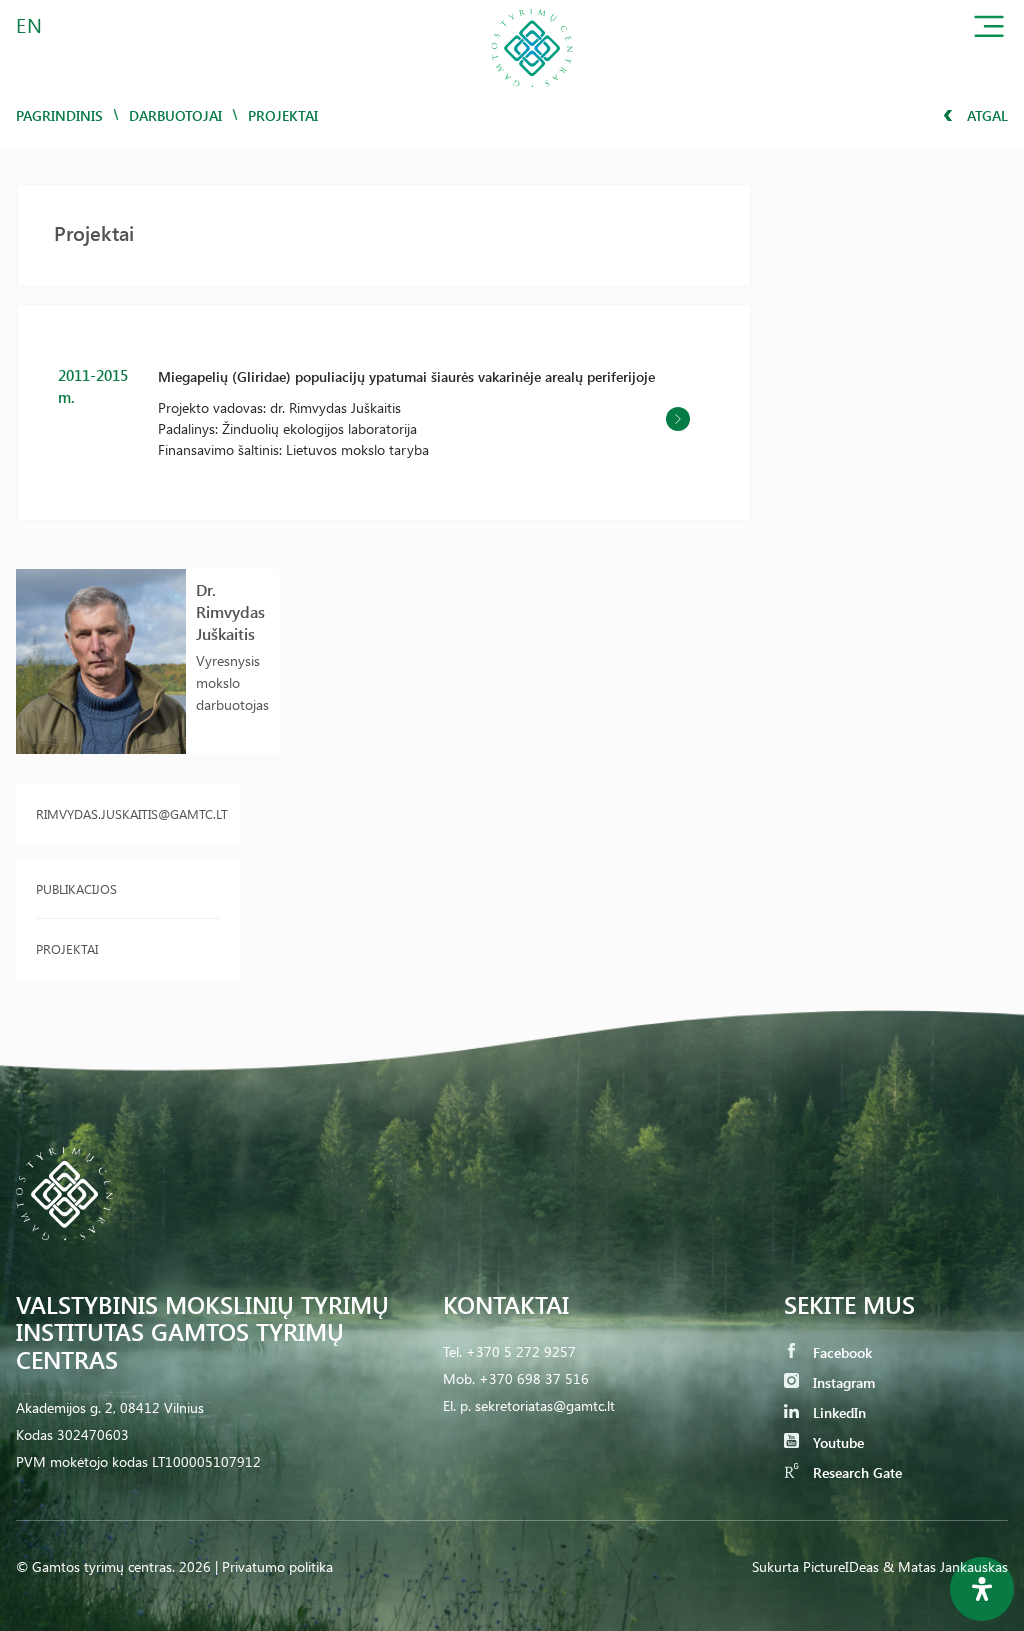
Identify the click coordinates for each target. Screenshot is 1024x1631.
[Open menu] (989, 30)
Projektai (67, 948)
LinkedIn (837, 1412)
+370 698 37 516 (534, 1378)
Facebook (840, 1352)
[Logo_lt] (532, 93)
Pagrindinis (59, 115)
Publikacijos (76, 888)
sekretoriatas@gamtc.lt (545, 1405)
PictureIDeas (841, 1566)
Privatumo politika (277, 1566)
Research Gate (855, 1472)
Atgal (985, 115)
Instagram (842, 1382)
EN (30, 24)
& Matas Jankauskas (945, 1566)
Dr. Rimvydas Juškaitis (230, 611)
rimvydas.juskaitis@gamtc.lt (128, 813)
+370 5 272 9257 (521, 1351)
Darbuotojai (175, 115)
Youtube (836, 1442)
